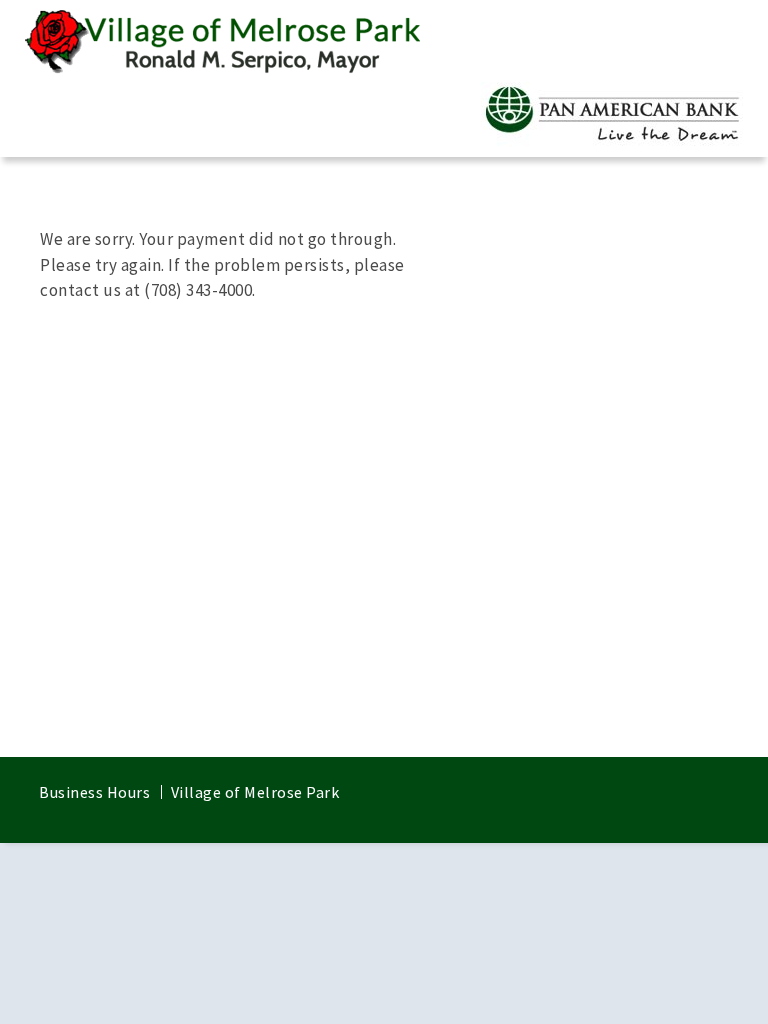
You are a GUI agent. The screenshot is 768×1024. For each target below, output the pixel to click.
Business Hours (94, 792)
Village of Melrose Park (255, 792)
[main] (384, 457)
